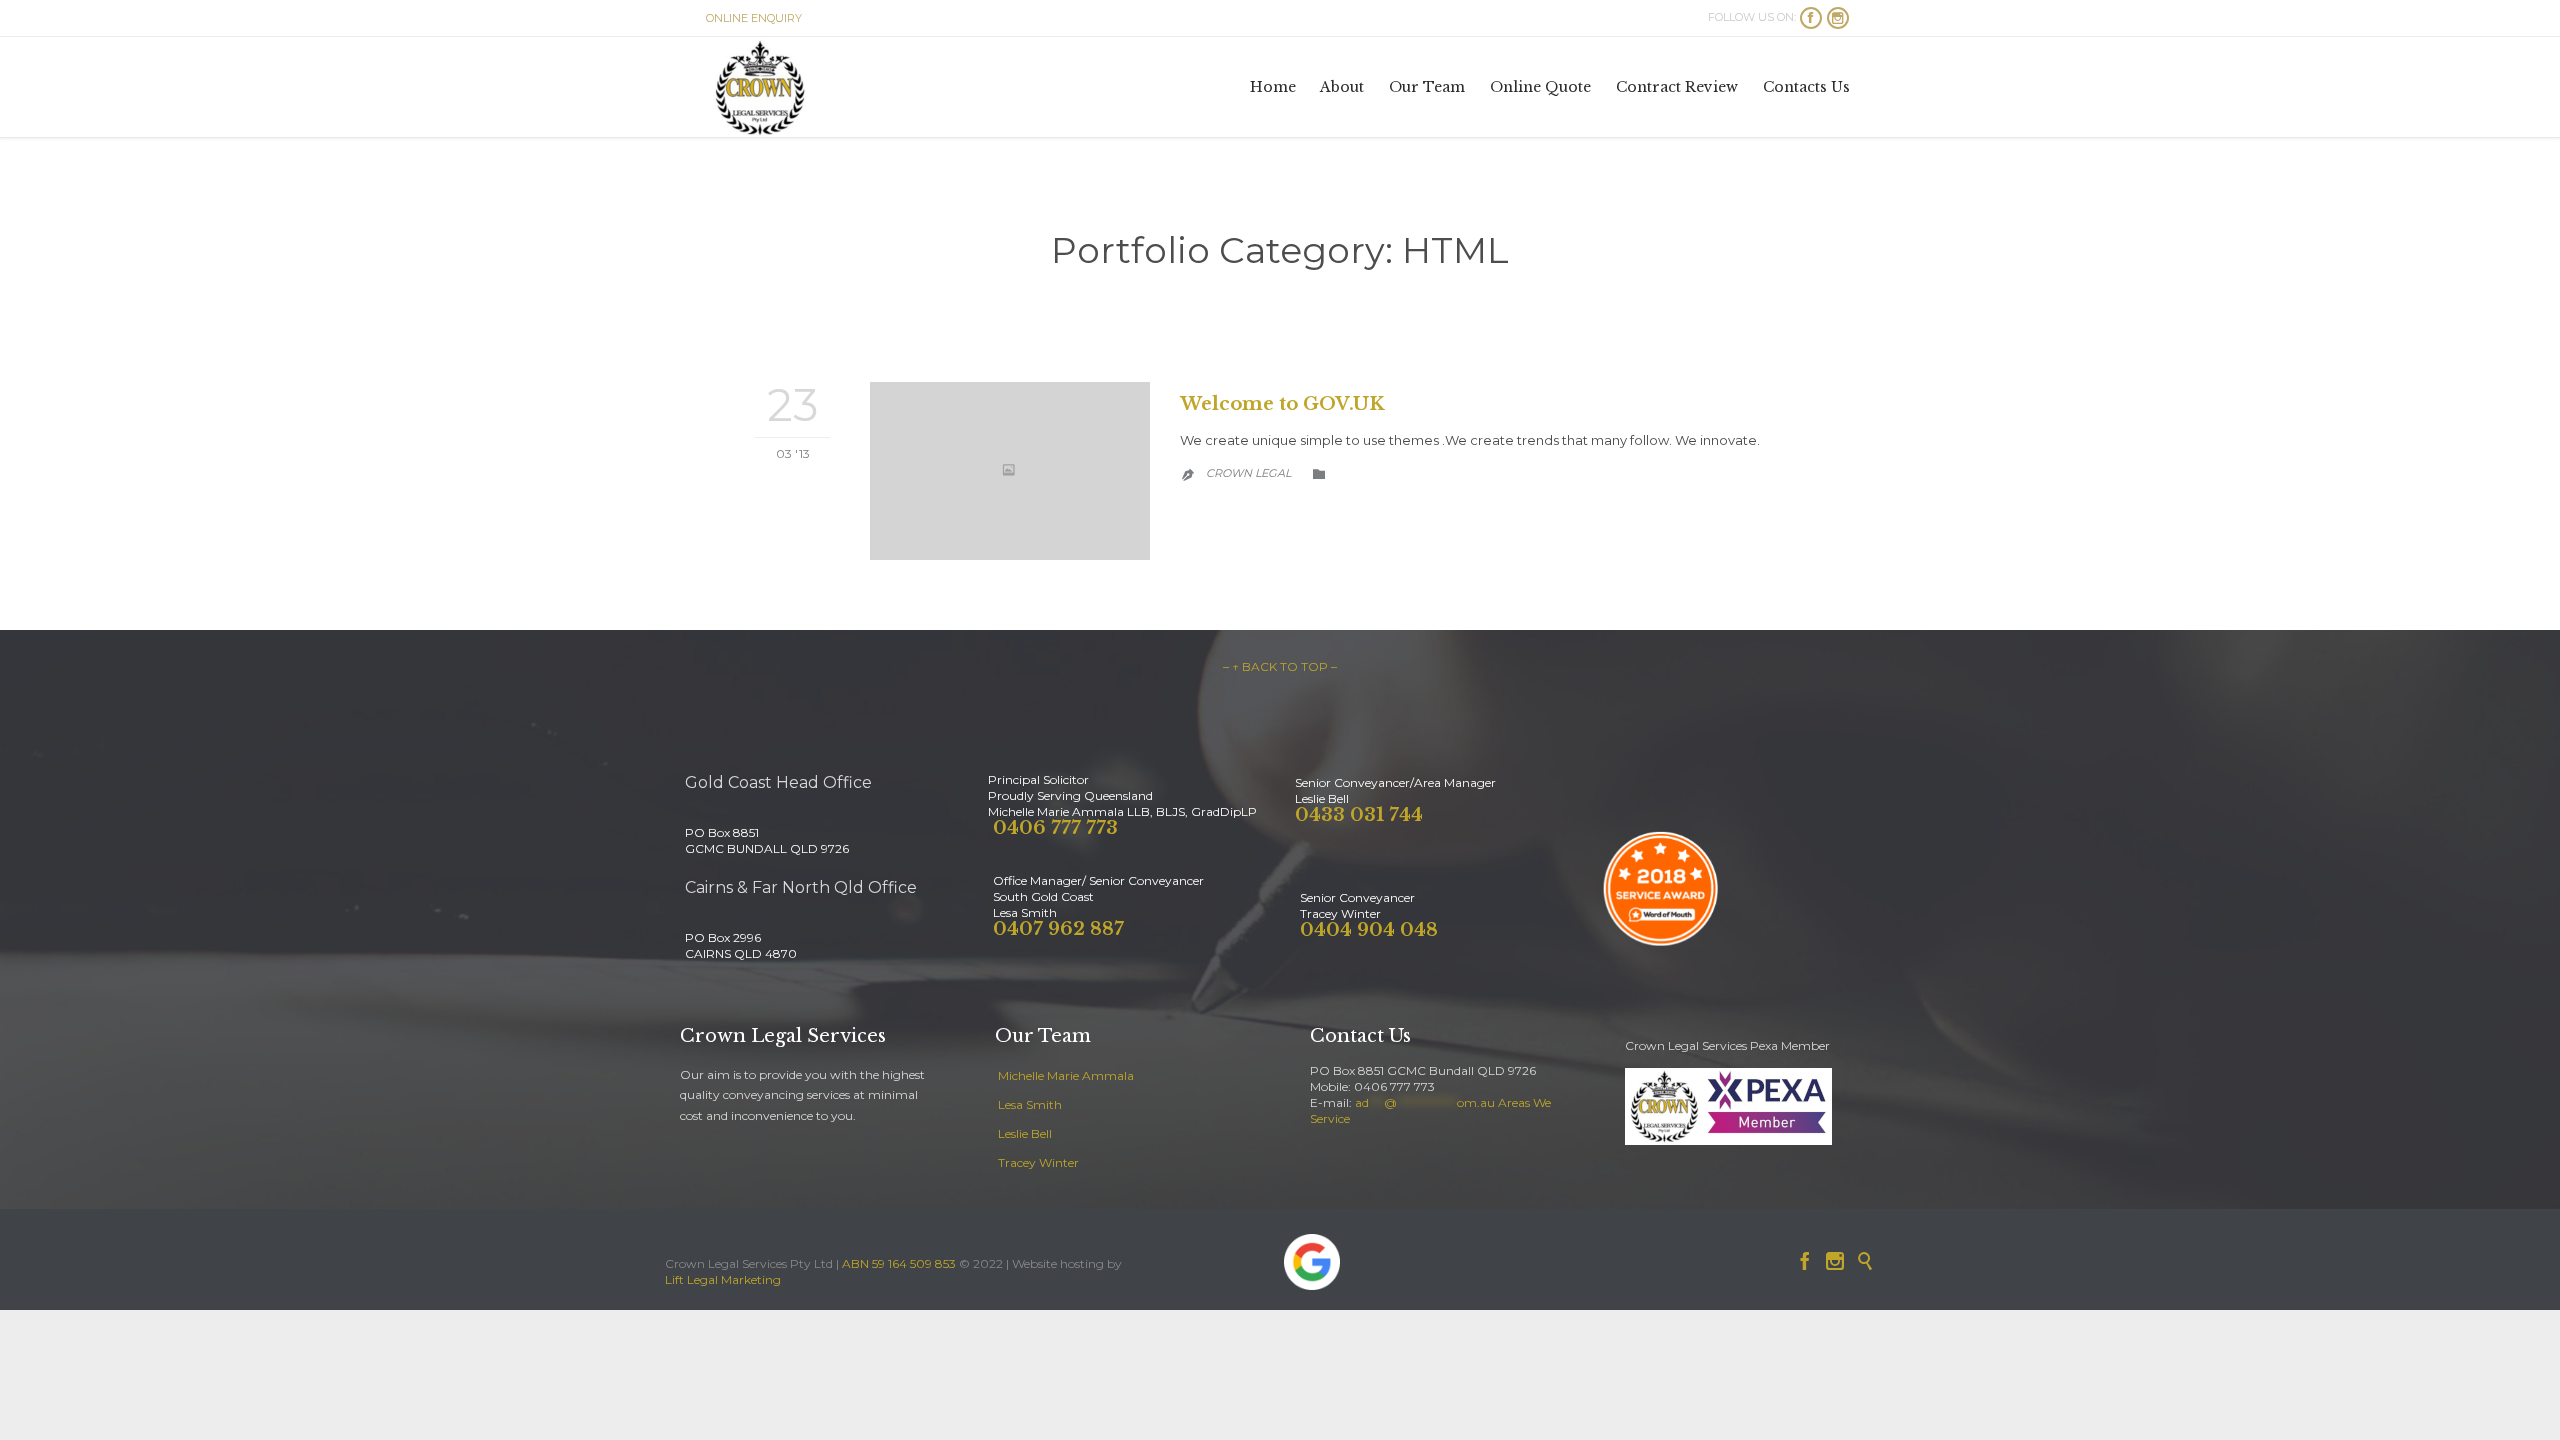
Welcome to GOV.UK (1282, 404)
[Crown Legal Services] (760, 87)
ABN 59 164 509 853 (899, 1263)
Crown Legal (1248, 473)
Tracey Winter (1038, 1162)
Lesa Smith (1030, 1104)
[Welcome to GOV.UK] (1010, 471)
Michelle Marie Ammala (1066, 1075)
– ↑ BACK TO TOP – (1280, 666)
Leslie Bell (1025, 1133)
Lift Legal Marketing (723, 1279)
